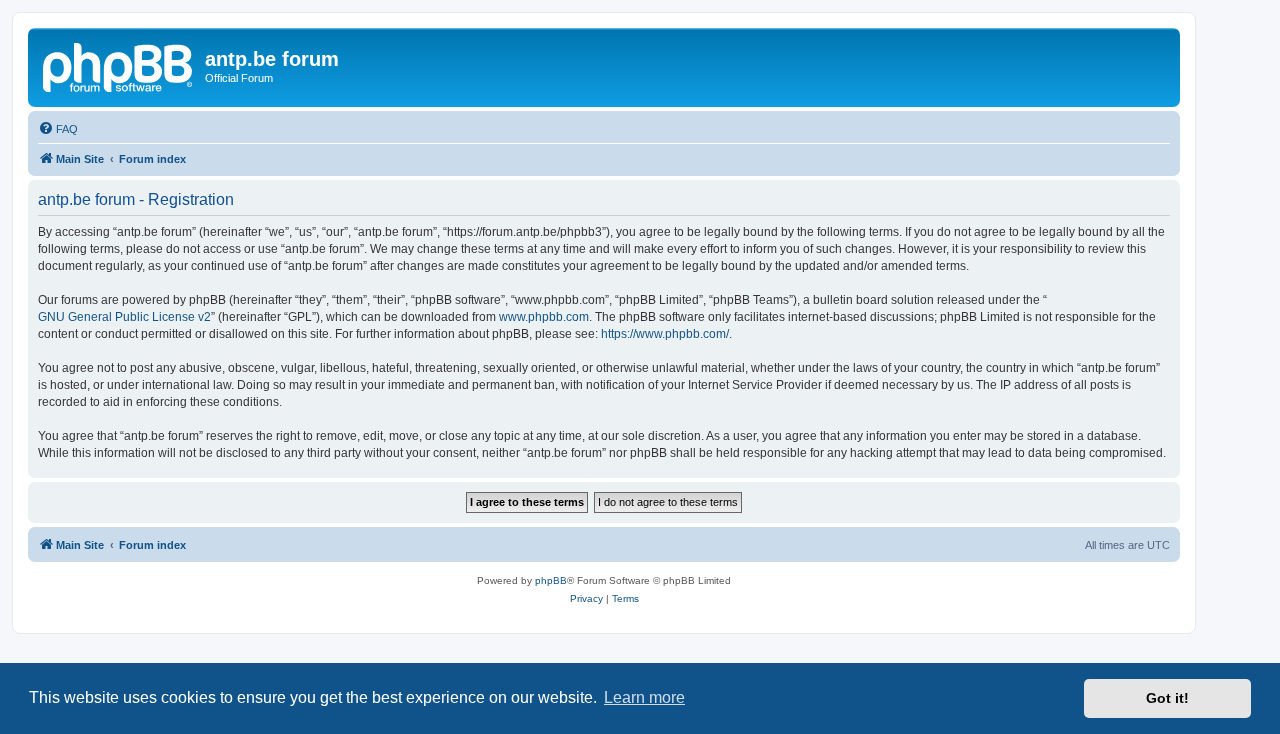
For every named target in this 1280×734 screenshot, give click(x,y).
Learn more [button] (644, 697)
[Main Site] (119, 65)
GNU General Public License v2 (124, 317)
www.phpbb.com (544, 317)
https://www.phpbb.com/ (665, 334)
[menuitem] (58, 129)
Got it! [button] (1167, 698)
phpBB (551, 580)
